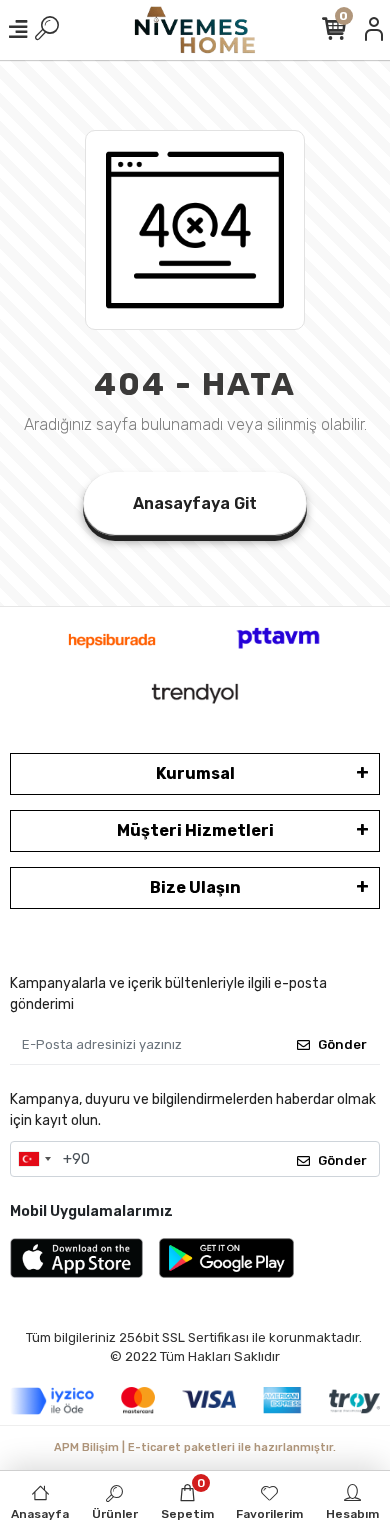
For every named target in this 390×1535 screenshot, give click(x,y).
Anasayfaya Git (195, 503)
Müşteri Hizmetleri (195, 830)
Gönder (342, 1044)
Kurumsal (195, 773)
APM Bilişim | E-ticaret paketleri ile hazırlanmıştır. (195, 1447)
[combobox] (34, 1159)
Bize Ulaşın (195, 887)
